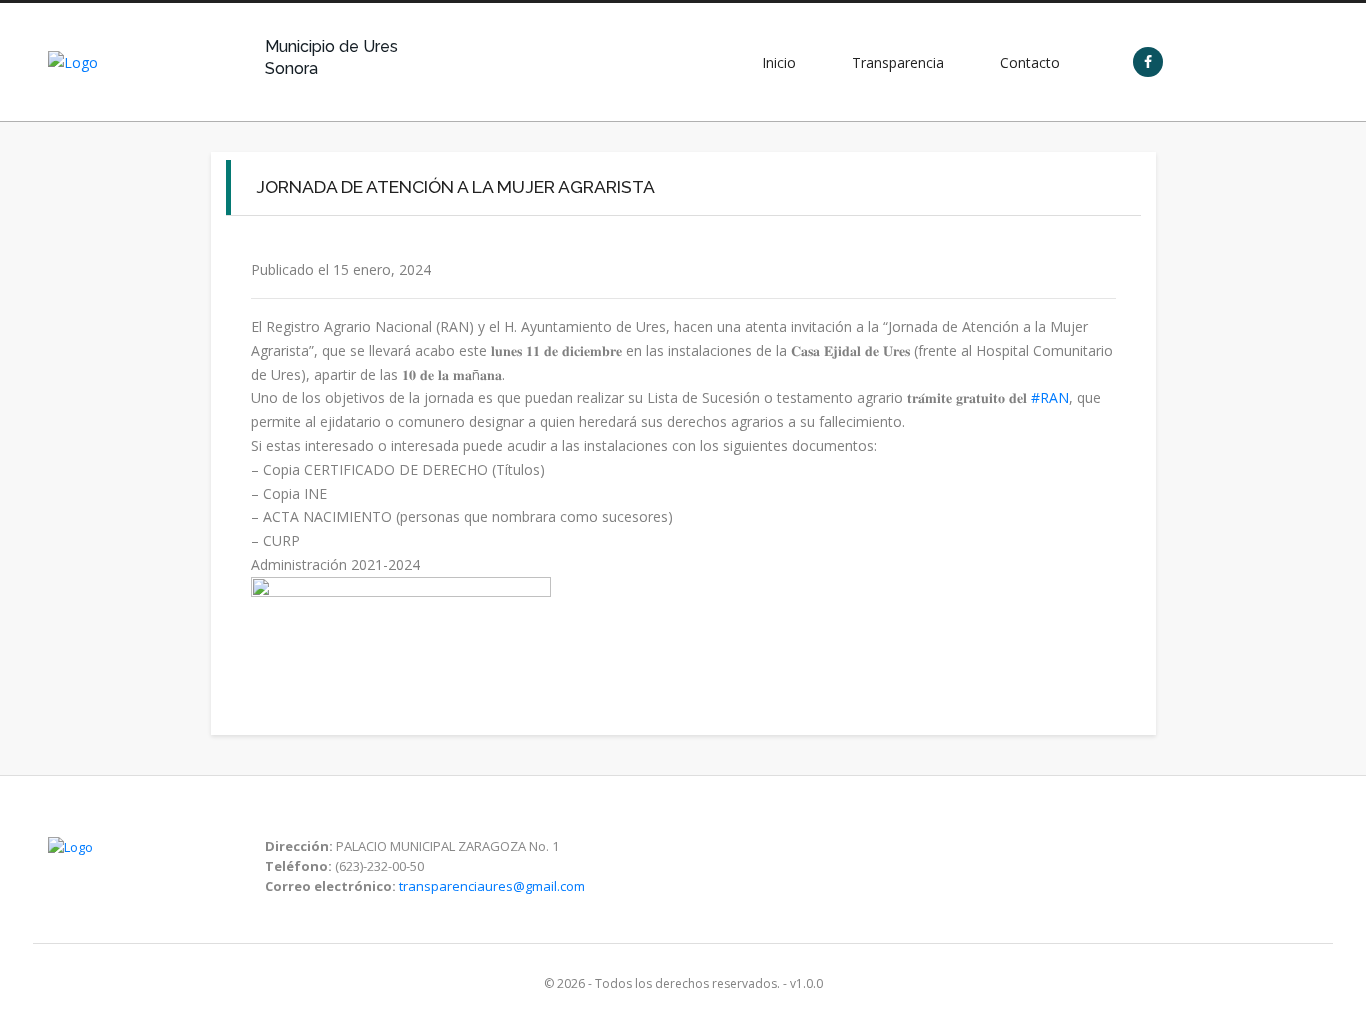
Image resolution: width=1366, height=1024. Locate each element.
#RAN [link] (1050, 397)
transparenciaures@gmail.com (492, 886)
